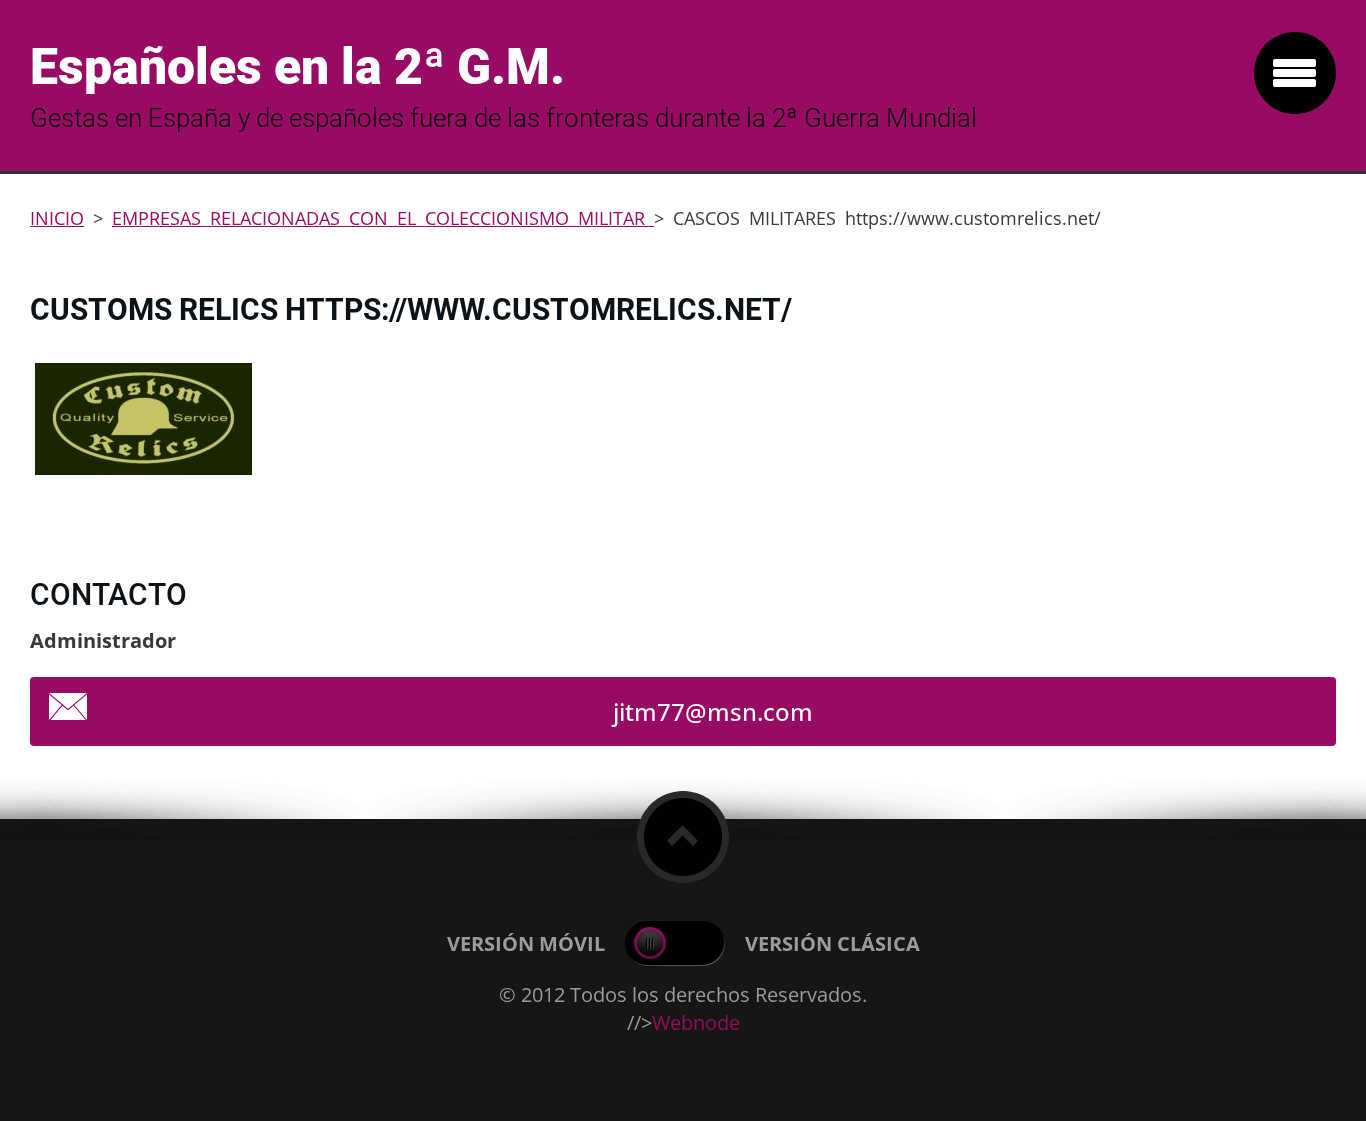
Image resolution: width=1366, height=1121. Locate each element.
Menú (1295, 73)
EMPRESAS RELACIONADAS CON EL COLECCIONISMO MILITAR (383, 218)
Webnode (696, 1022)
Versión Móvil (526, 943)
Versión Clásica (832, 943)
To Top (683, 837)
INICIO (57, 218)
